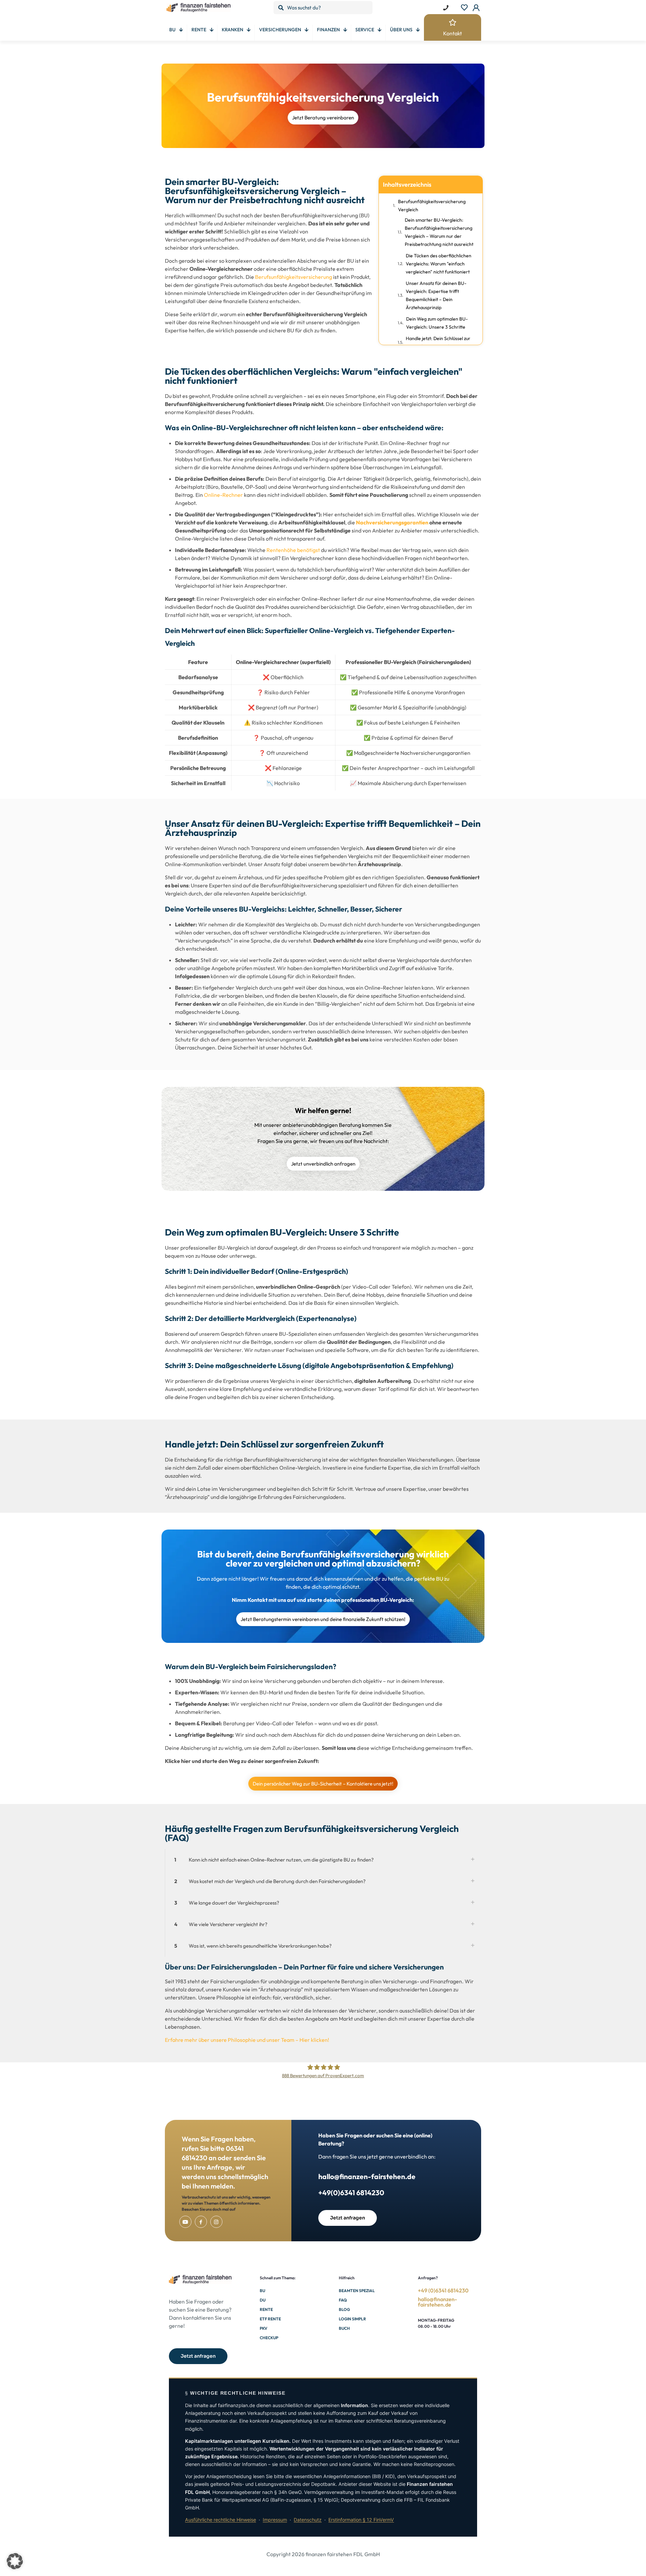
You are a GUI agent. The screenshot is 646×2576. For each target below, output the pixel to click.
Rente (266, 2309)
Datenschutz (308, 2520)
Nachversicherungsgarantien (392, 522)
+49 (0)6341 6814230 (443, 2290)
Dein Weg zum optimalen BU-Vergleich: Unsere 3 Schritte (437, 323)
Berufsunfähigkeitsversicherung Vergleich (432, 206)
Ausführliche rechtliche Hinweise (221, 2520)
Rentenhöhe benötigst (293, 550)
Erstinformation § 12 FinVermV (361, 2520)
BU (262, 2291)
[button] (323, 1860)
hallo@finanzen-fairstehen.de (367, 2176)
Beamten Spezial (357, 2291)
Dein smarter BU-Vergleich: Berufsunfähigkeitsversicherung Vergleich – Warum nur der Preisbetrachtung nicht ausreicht (439, 232)
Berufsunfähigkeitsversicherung (294, 277)
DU (263, 2300)
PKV (263, 2328)
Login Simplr (352, 2319)
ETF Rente (270, 2319)
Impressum (275, 2520)
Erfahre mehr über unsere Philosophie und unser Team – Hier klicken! (247, 2040)
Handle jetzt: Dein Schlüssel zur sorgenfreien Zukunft (438, 342)
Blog (344, 2309)
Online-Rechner (223, 495)
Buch (344, 2328)
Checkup (269, 2338)
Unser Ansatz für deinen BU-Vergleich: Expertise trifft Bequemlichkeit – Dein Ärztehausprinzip (436, 295)
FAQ (343, 2300)
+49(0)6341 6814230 (351, 2193)
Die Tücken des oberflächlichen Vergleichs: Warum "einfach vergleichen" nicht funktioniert (439, 264)
